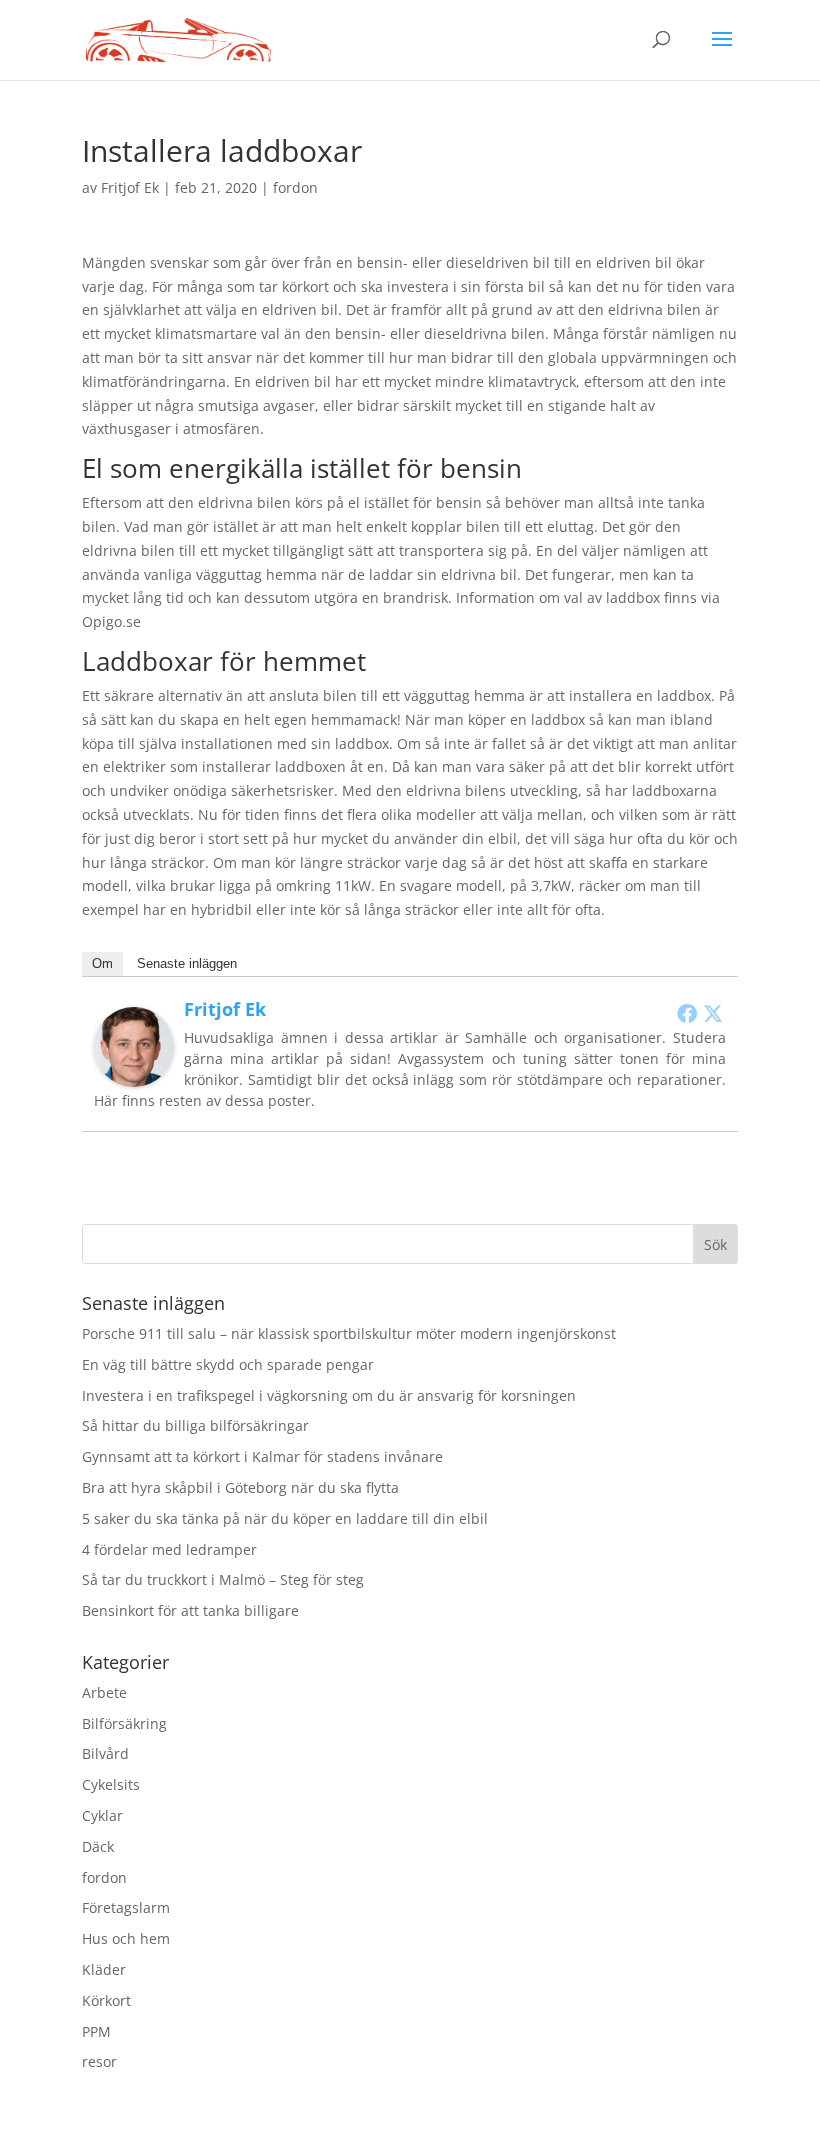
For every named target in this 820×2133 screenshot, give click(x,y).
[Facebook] (687, 1013)
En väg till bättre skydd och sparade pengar (228, 1364)
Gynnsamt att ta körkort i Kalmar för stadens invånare (262, 1456)
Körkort (106, 2000)
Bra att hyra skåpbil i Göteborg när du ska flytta (240, 1487)
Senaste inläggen (187, 963)
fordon (295, 187)
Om (102, 963)
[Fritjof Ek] (134, 1074)
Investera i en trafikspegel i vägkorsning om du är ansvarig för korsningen (329, 1395)
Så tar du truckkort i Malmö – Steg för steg (223, 1579)
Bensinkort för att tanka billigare (190, 1610)
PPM (96, 2031)
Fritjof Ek (130, 187)
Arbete (104, 1692)
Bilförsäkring (124, 1723)
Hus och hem (126, 1938)
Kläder (104, 1969)
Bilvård (105, 1753)
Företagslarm (126, 1907)
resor (99, 2061)
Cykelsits (111, 1784)
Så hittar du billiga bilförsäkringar (195, 1425)
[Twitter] (713, 1013)
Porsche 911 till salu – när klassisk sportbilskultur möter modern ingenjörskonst (349, 1333)
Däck (98, 1846)
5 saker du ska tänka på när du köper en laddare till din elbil (285, 1518)
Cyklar (102, 1815)
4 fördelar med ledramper (169, 1549)
